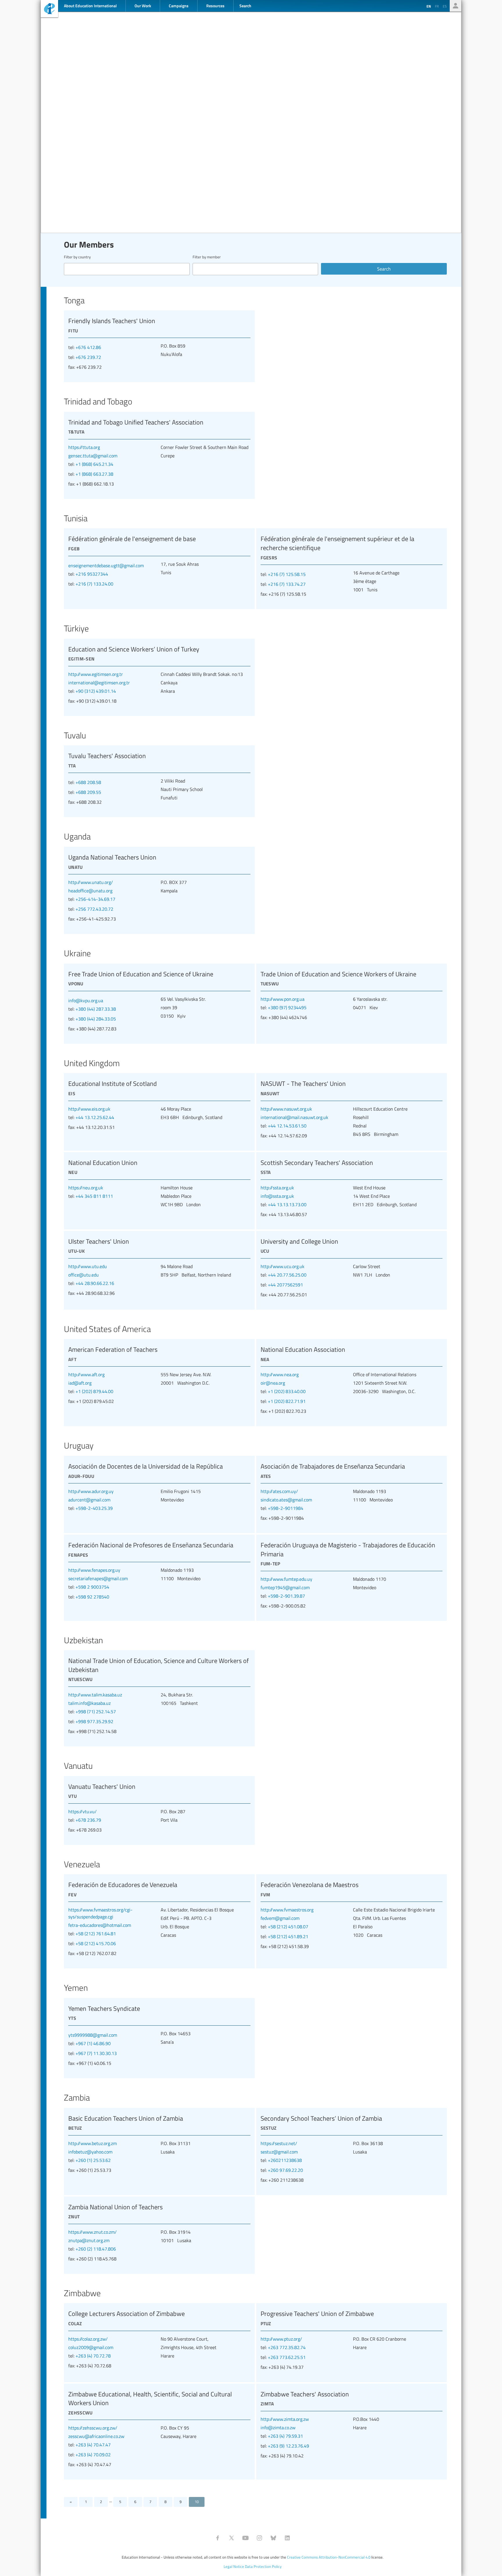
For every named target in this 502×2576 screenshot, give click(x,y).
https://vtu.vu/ (83, 1811)
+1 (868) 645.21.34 (94, 464)
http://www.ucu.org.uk (283, 1266)
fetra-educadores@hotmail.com (100, 1925)
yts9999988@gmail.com (93, 2035)
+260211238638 (285, 2160)
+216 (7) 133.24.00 (94, 584)
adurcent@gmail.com (89, 1500)
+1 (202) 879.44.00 (94, 1391)
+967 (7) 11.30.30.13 (96, 2053)
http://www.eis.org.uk (89, 1109)
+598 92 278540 (92, 1597)
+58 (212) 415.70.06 (96, 1943)
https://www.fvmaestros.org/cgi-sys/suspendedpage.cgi (100, 1913)
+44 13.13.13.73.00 (287, 1204)
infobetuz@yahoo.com (90, 2152)
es (445, 6)
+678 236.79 (88, 1820)
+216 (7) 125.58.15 (287, 574)
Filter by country (77, 257)
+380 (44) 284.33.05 (96, 1019)
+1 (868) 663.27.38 (94, 474)
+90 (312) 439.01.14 (96, 691)
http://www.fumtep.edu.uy (286, 1579)
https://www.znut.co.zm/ (93, 2232)
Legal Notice (234, 2566)
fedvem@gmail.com (280, 1918)
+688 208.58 (88, 782)
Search (384, 269)
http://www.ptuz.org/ (281, 2339)
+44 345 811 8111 (94, 1196)
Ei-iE (49, 9)
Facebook (218, 2538)
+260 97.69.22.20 (285, 2170)
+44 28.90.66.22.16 (95, 1283)
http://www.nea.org (280, 1374)
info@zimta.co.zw (278, 2428)
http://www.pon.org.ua (283, 999)
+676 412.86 (88, 347)
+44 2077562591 (285, 1285)
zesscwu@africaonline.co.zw (96, 2436)
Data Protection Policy (263, 2566)
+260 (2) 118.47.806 (96, 2249)
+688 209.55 (88, 792)
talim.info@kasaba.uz (89, 1703)
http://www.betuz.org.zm (93, 2143)
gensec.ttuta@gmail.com (93, 456)
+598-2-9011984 (286, 1508)
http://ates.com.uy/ (279, 1491)
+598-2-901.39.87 (286, 1596)
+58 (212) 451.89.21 (288, 1936)
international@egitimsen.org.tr (99, 683)
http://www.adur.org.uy (91, 1491)
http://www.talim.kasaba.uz (95, 1695)
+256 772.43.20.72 (94, 909)
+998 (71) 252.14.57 (96, 1712)
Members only (456, 6)
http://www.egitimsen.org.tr (96, 674)
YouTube (245, 2538)
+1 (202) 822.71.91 (287, 1401)
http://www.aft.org (86, 1374)
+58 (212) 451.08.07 (288, 1927)
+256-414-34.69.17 (95, 899)
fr (437, 6)
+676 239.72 (88, 357)
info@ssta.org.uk (277, 1196)
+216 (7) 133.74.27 (287, 584)
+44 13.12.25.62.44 (95, 1117)
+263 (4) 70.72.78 (93, 2356)
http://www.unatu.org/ (91, 882)
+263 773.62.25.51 (287, 2357)
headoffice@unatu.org (90, 891)
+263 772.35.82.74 (287, 2347)
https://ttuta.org (84, 447)
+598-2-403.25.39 (94, 1508)
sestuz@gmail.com (279, 2152)
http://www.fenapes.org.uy (94, 1570)
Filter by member (207, 257)
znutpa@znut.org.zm (89, 2240)
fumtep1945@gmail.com (285, 1587)
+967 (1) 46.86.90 (93, 2043)
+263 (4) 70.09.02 (93, 2455)
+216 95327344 (92, 574)
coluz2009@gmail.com (91, 2347)
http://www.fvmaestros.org (287, 1910)
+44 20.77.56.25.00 (287, 1275)
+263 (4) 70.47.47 (93, 2445)
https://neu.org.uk (86, 1188)
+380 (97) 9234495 (287, 1007)
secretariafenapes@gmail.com (98, 1578)
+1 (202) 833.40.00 (287, 1391)
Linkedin (287, 2538)
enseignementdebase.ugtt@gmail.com (106, 565)
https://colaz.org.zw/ (88, 2339)
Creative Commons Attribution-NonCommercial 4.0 (329, 2557)
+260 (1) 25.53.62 (93, 2160)
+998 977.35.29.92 (94, 1721)
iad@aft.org (80, 1383)
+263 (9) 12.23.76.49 (288, 2446)
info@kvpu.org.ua (86, 1000)
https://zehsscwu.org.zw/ (93, 2428)
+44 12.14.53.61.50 (287, 1126)
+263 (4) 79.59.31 (285, 2436)
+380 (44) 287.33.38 (96, 1009)
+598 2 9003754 (92, 1587)
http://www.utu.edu (88, 1266)
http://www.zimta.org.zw (285, 2419)
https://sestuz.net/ (279, 2143)
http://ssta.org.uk (277, 1188)
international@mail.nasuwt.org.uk (294, 1117)
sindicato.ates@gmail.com (286, 1500)
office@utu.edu (84, 1275)
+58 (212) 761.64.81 (96, 1934)
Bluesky (273, 2538)
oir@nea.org (273, 1383)
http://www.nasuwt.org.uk (286, 1109)
